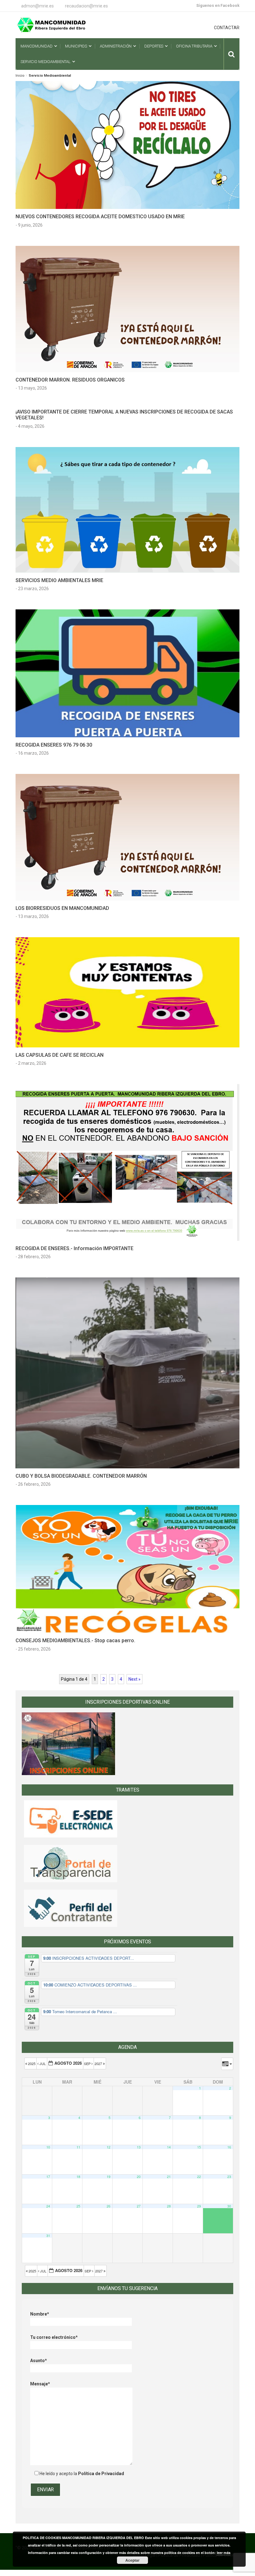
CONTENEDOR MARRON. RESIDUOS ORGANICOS (70, 380)
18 (78, 2177)
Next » (134, 1679)
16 (229, 2147)
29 (199, 2206)
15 (199, 2147)
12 (109, 2147)
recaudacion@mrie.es (86, 6)
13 (139, 2147)
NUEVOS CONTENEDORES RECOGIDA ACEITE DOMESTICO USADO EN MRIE (100, 217)
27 (139, 2206)
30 (229, 2206)
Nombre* (40, 2314)
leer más (224, 2553)
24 (48, 2206)
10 (48, 2147)
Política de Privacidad (101, 2474)
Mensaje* (40, 2384)
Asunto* (39, 2361)
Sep (88, 2063)
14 (169, 2147)
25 (78, 2206)
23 (229, 2177)
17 (48, 2177)
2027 (99, 2063)
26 (109, 2206)
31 (48, 2236)
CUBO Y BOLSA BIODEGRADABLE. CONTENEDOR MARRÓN (81, 1476)
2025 (32, 2063)
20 (139, 2177)
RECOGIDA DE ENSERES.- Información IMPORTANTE (74, 1248)
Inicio (20, 76)
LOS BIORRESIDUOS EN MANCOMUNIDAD (62, 908)
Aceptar (132, 2560)
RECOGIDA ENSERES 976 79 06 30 (54, 745)
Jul (43, 2063)
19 (109, 2177)
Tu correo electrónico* (54, 2337)
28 (169, 2206)
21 (169, 2177)
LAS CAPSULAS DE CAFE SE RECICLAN (60, 1055)
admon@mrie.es (37, 6)
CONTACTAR (227, 28)
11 (78, 2147)
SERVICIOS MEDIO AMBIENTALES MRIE (59, 580)
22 (199, 2177)
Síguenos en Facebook (218, 5)
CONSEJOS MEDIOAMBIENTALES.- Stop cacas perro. (75, 1641)
